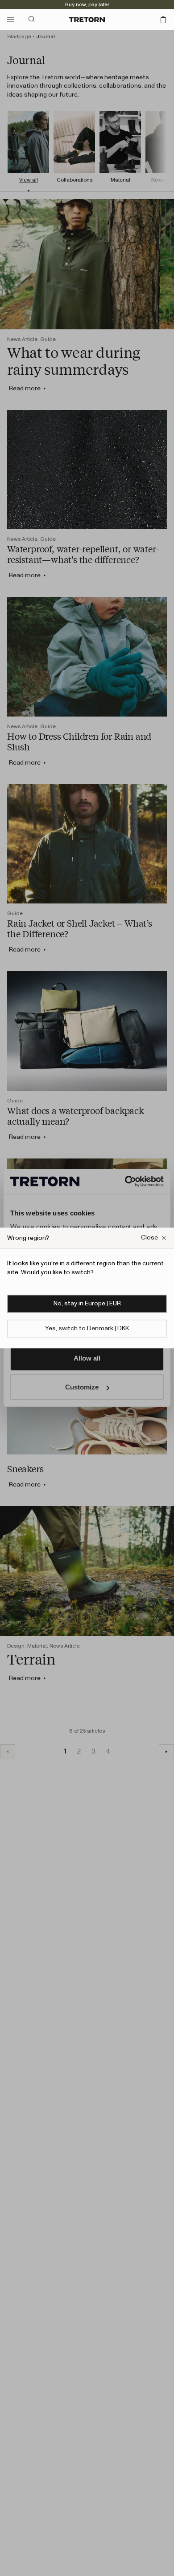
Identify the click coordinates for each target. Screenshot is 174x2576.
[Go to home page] (87, 20)
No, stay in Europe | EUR (87, 1304)
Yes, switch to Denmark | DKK (87, 1329)
